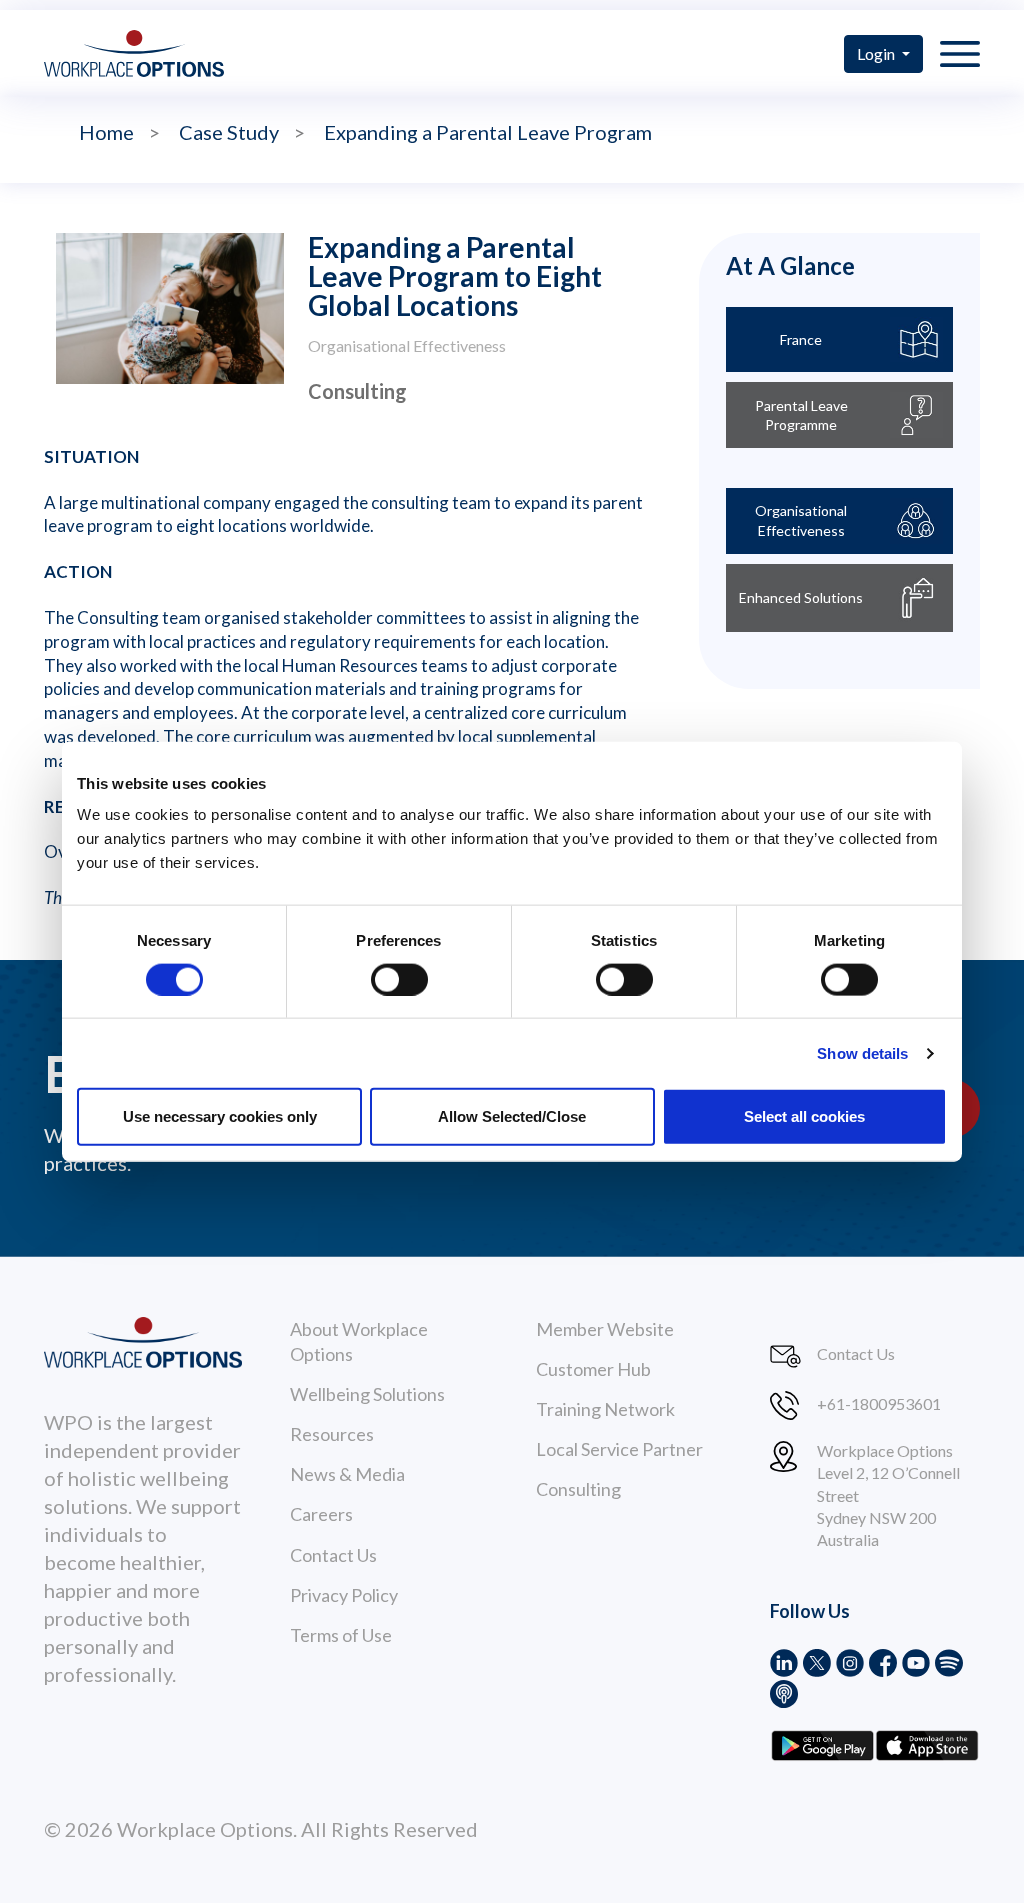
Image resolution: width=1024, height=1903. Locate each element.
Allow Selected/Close (512, 1116)
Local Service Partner (619, 1449)
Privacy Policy (344, 1595)
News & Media (347, 1474)
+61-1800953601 (879, 1403)
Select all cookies (804, 1116)
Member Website (605, 1329)
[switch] (399, 979)
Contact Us (333, 1555)
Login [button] (877, 53)
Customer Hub (593, 1369)
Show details (862, 1052)
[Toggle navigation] (960, 53)
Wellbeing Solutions (367, 1394)
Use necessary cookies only (220, 1116)
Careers (321, 1514)
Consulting (578, 1489)
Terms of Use (341, 1635)
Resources (332, 1434)
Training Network (605, 1409)
